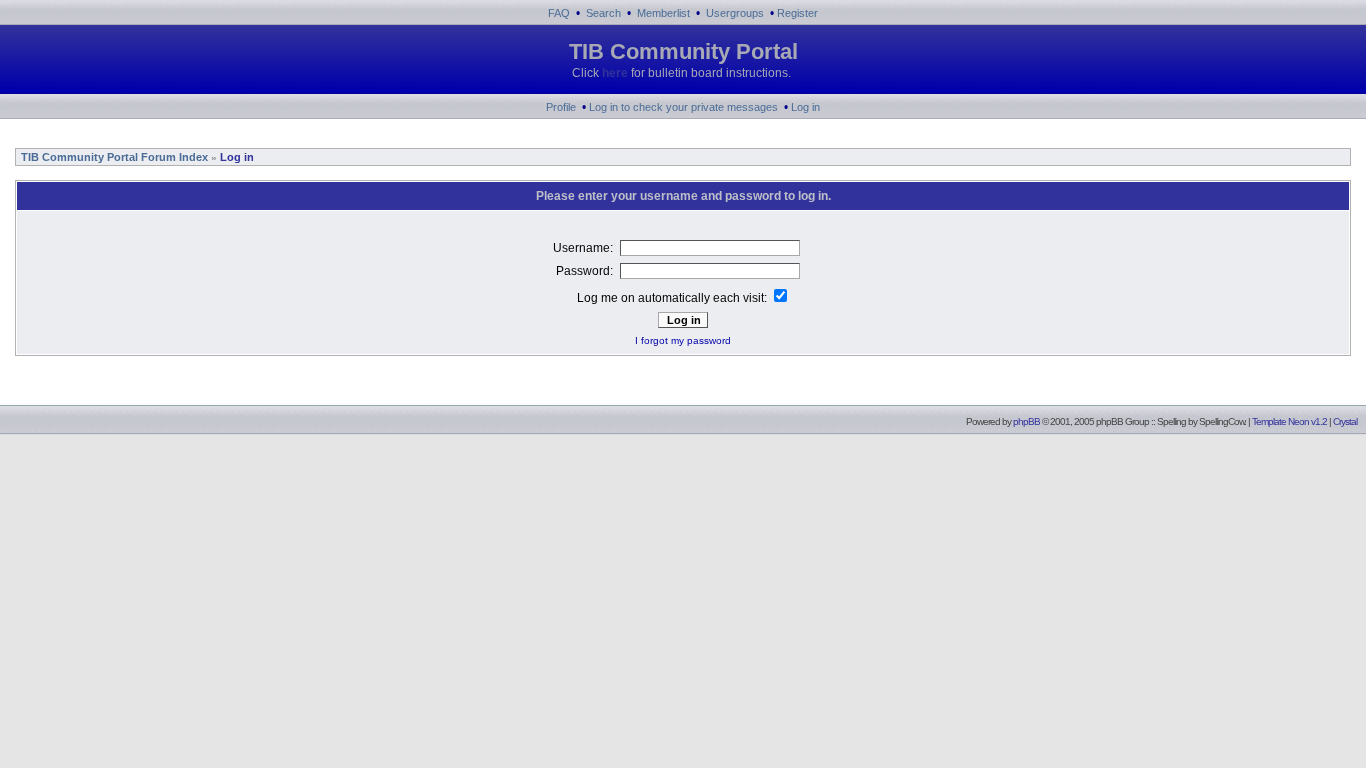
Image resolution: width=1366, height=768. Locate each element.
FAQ (559, 13)
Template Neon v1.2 (1289, 421)
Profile (561, 107)
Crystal (1345, 421)
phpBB (1026, 421)
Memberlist (663, 13)
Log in (805, 107)
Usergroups (735, 13)
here (615, 73)
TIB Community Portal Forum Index (113, 157)
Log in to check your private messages (683, 107)
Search (603, 13)
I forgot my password (683, 340)
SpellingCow (1221, 421)
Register (797, 13)
